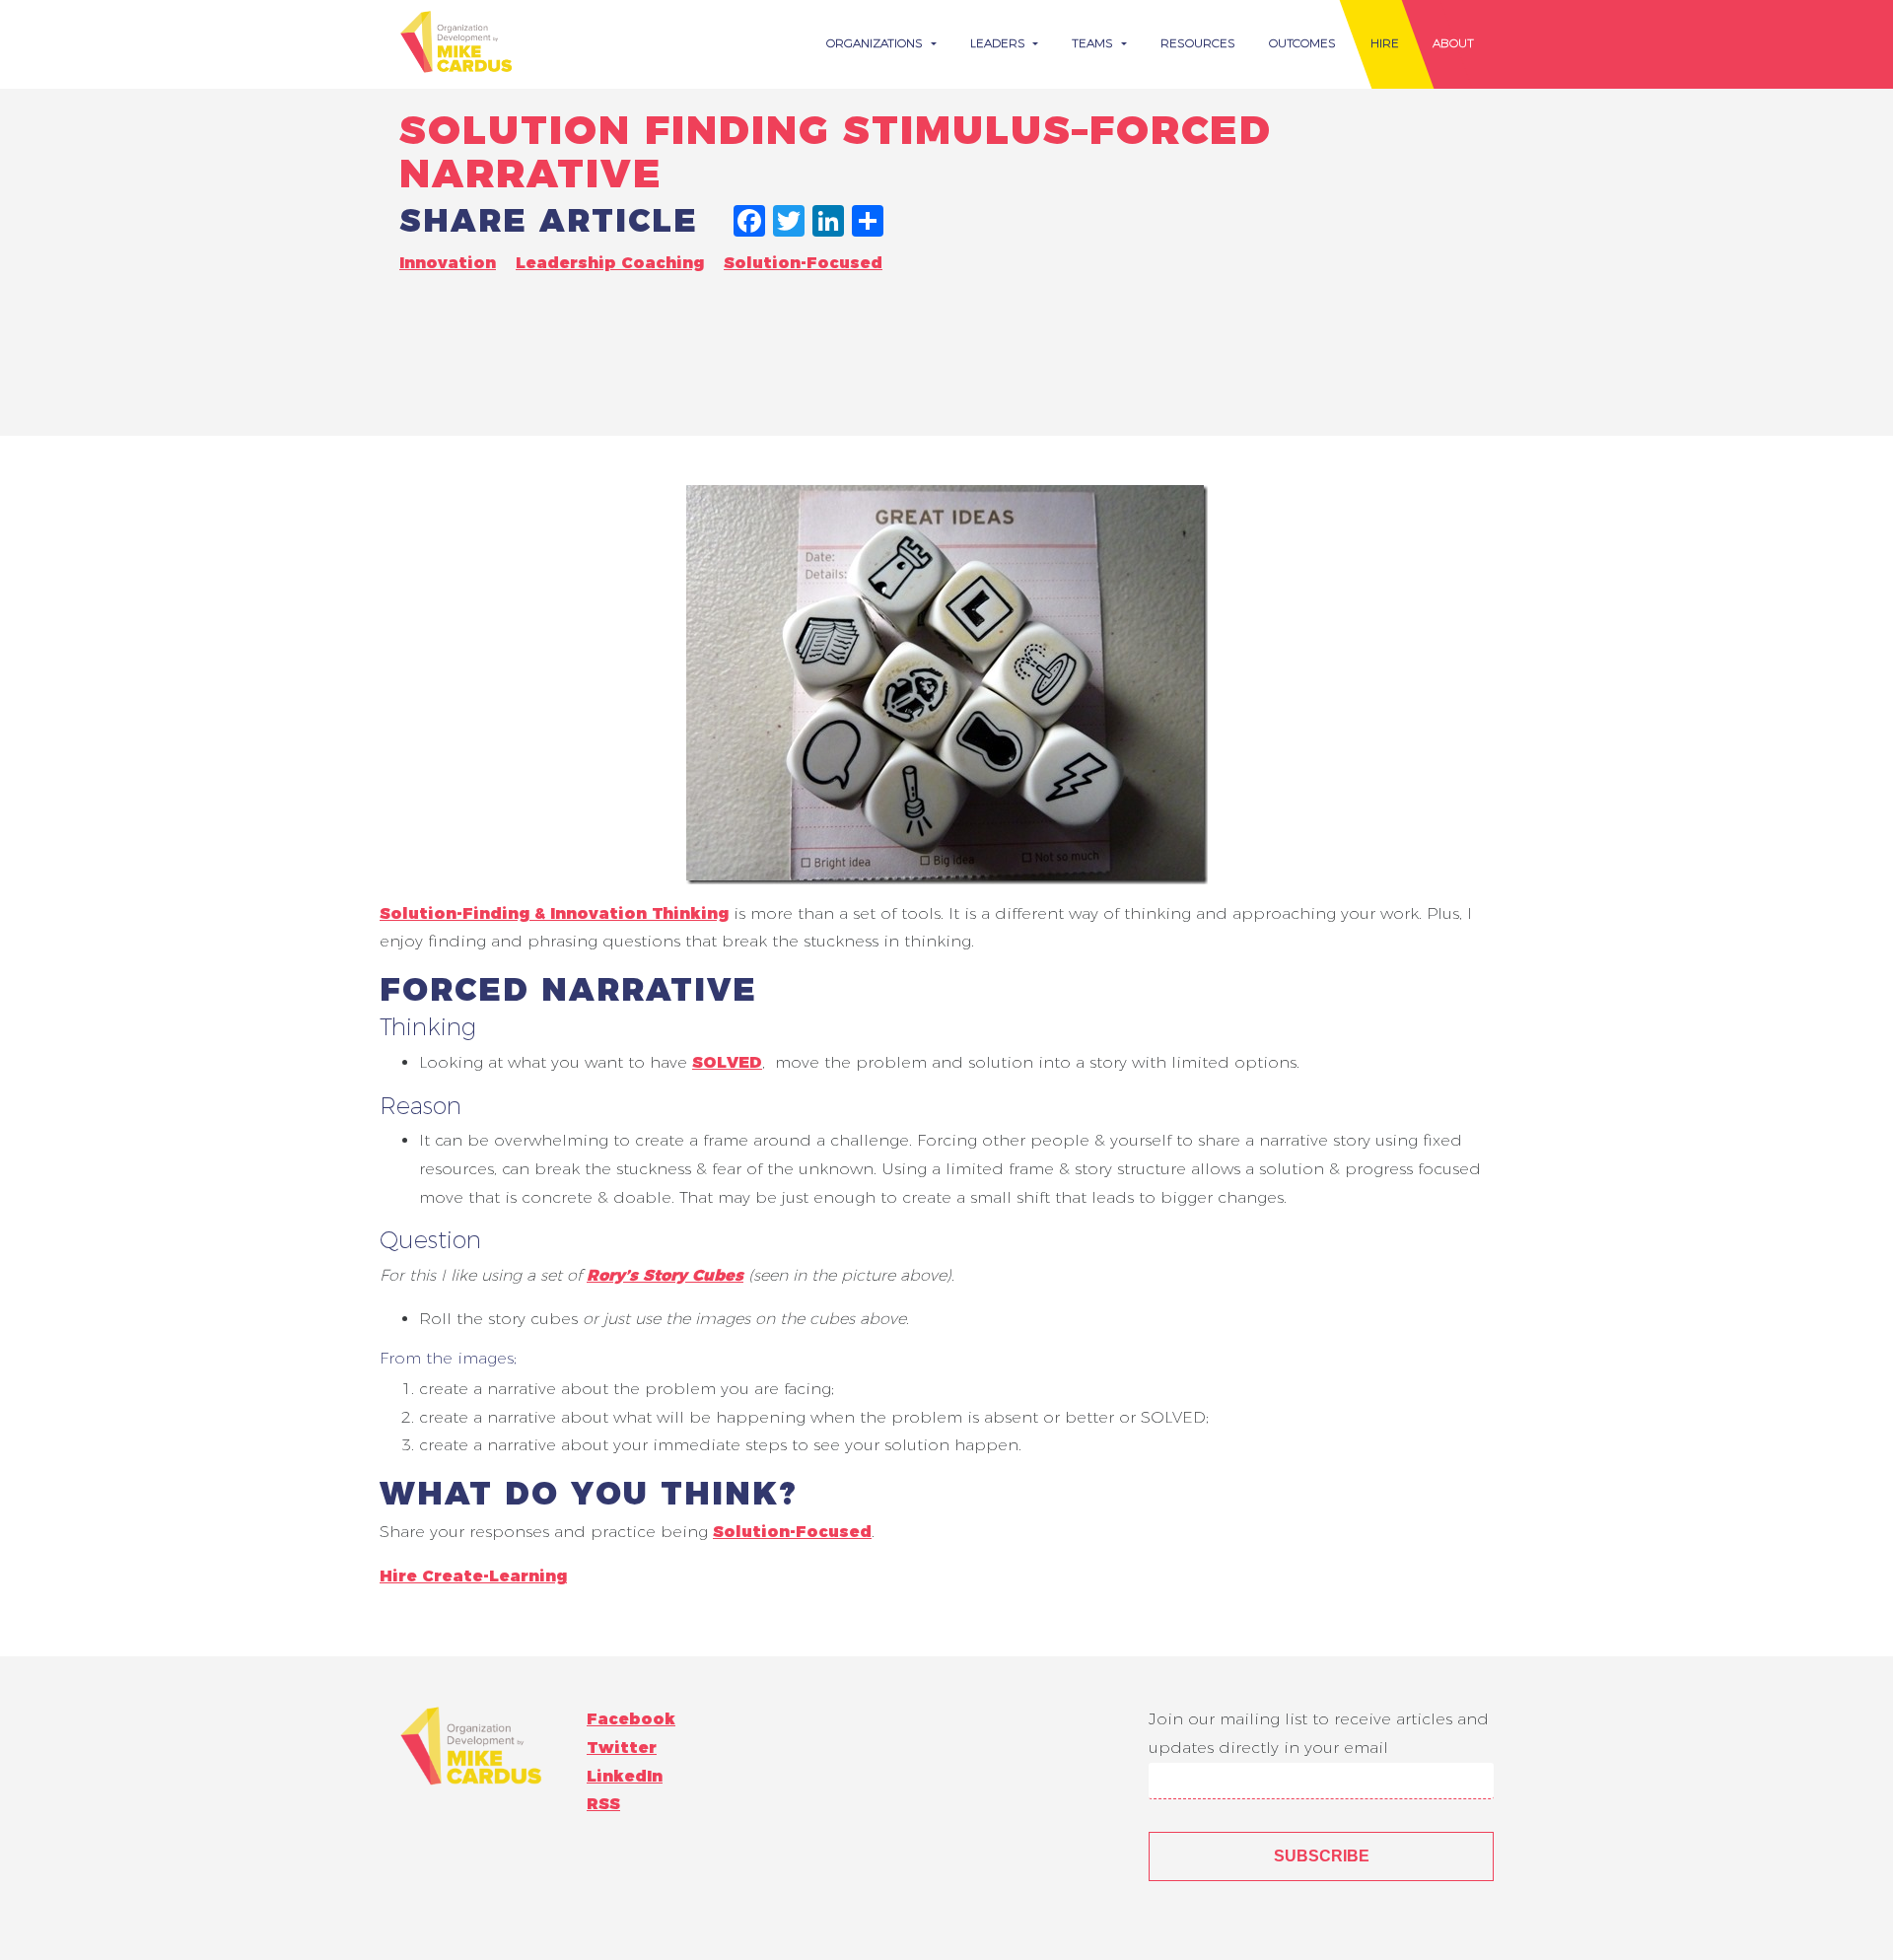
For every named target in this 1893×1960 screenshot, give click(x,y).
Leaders (1000, 43)
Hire (1385, 43)
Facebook (631, 1719)
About (1453, 43)
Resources (1198, 43)
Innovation (448, 263)
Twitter (622, 1748)
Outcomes (1302, 43)
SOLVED (727, 1062)
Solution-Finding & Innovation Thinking (554, 913)
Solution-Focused (803, 263)
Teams (1094, 43)
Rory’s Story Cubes (665, 1275)
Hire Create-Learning (473, 1576)
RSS (603, 1804)
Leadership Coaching (610, 263)
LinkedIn (625, 1776)
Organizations (876, 43)
